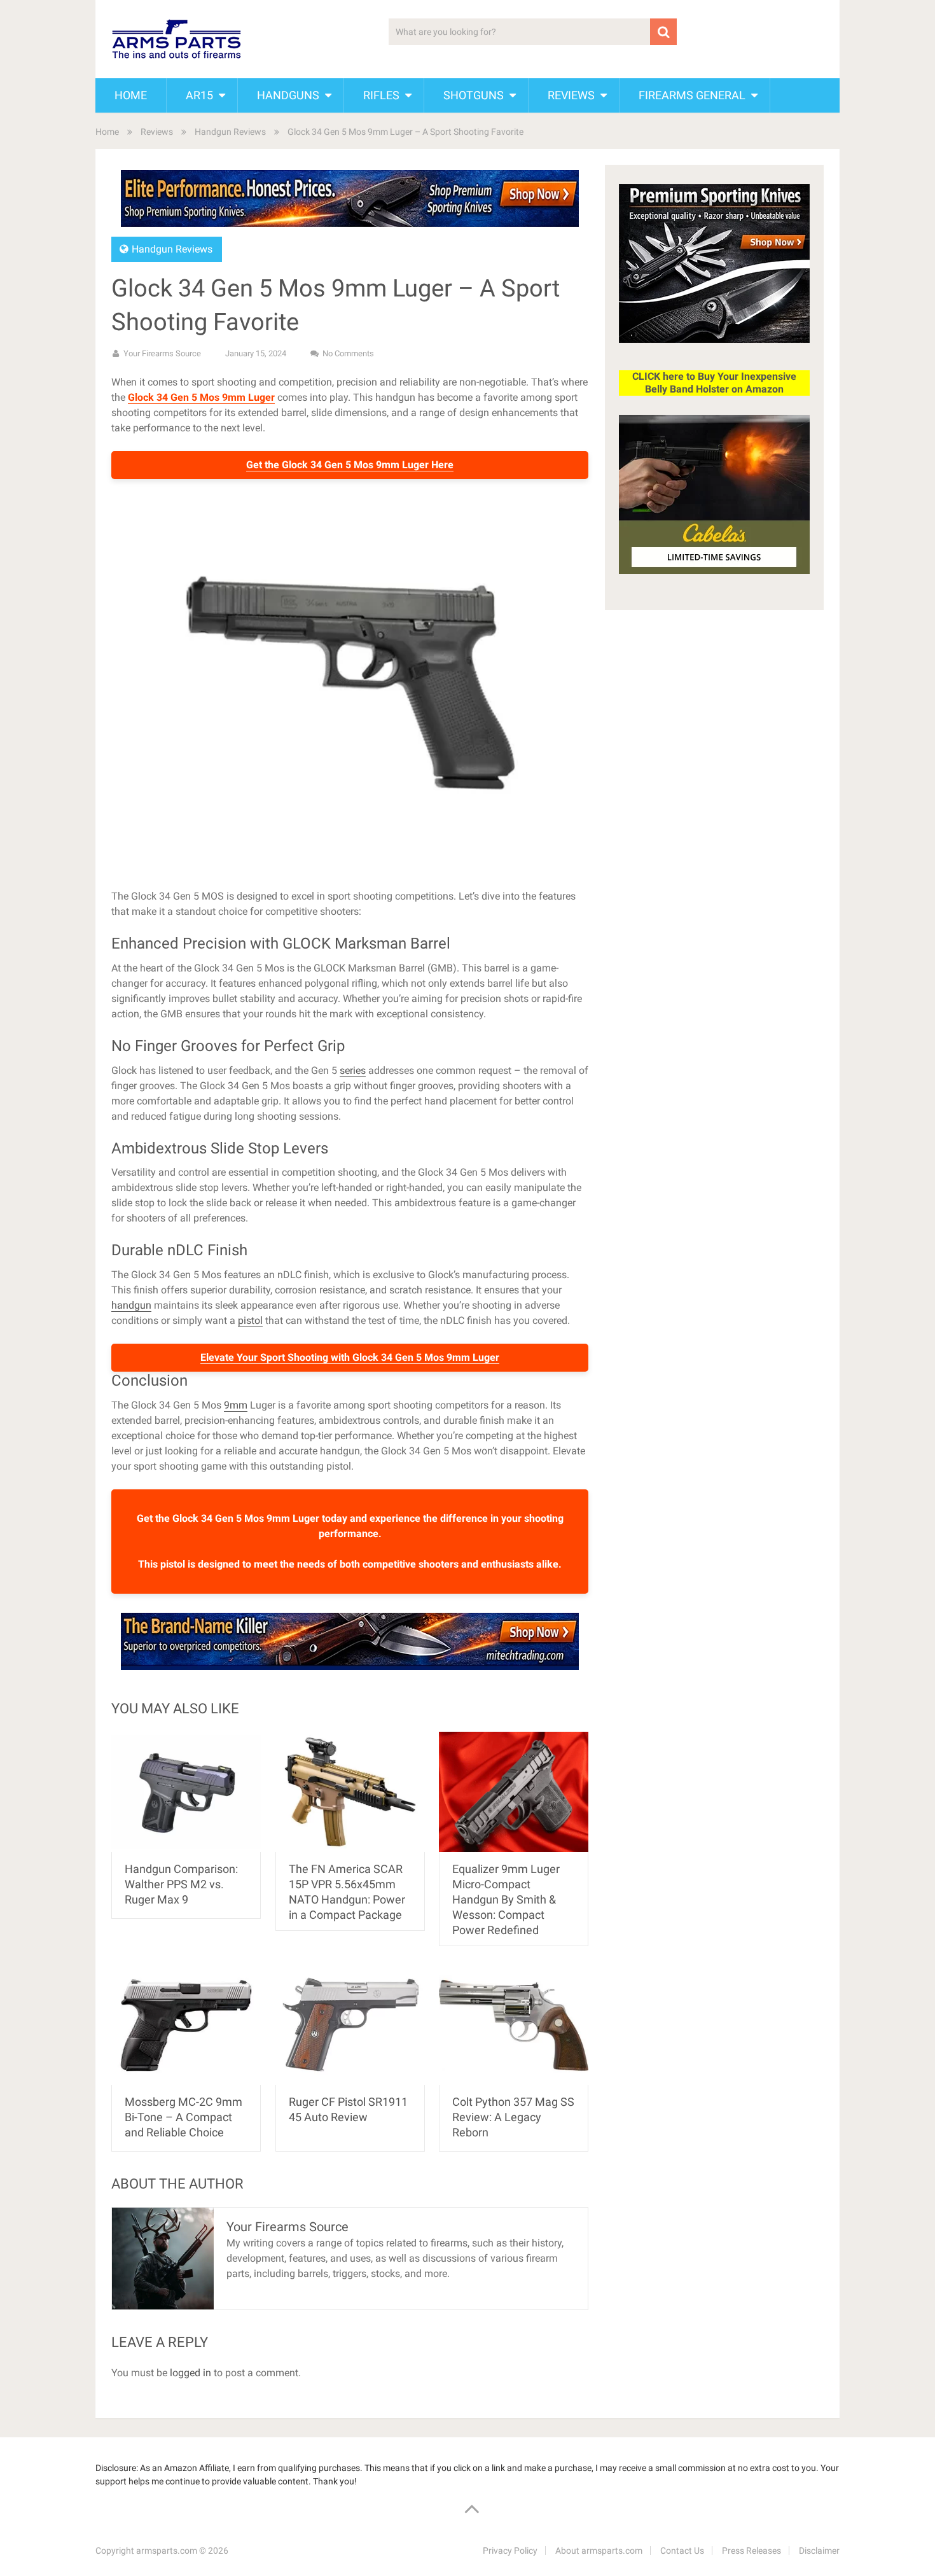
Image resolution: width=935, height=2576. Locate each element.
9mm (236, 1405)
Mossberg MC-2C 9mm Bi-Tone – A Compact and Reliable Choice (184, 2117)
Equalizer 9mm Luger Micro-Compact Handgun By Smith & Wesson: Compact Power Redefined (506, 1899)
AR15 (199, 95)
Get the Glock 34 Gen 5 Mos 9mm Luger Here (350, 465)
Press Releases (751, 2551)
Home (131, 95)
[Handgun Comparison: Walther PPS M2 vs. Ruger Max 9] (186, 1792)
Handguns (288, 95)
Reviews (571, 95)
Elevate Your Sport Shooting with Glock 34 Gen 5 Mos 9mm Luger (350, 1357)
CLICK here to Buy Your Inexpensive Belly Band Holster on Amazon (714, 383)
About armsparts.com (599, 2551)
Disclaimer (819, 2551)
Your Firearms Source (162, 353)
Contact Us (682, 2551)
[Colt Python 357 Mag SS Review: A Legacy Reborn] (514, 2025)
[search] (663, 32)
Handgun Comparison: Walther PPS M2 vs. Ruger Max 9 (181, 1884)
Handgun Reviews (230, 132)
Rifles (381, 95)
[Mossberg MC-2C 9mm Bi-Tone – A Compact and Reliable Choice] (186, 2025)
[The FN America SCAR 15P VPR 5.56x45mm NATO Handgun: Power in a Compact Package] (350, 1792)
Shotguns (474, 95)
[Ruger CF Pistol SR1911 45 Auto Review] (350, 2025)
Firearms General (692, 95)
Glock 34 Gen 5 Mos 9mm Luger (201, 397)
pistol (250, 1320)
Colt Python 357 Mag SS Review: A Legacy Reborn (513, 2117)
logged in (190, 2373)
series (353, 1070)
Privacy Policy (510, 2551)
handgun (131, 1305)
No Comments (348, 353)
